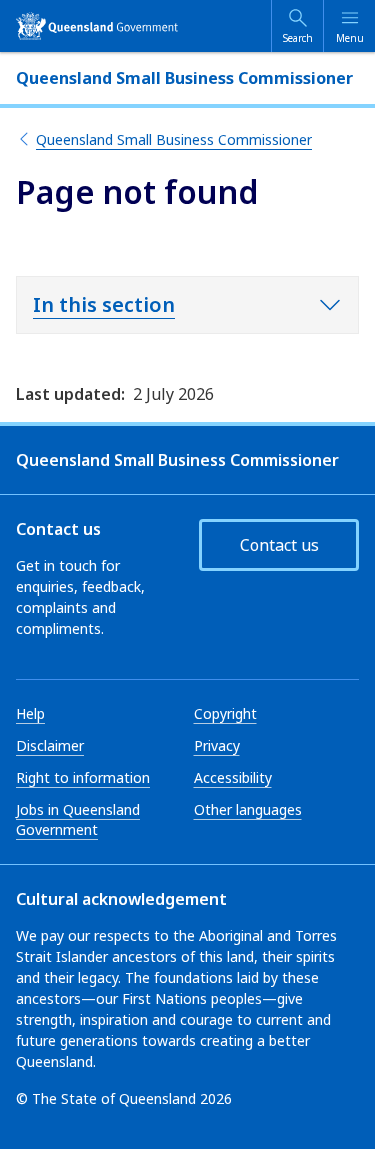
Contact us (279, 545)
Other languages (248, 809)
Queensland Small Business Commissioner (174, 139)
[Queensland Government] (97, 26)
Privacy (217, 745)
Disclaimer (50, 745)
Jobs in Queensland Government (78, 819)
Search (298, 38)
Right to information (83, 777)
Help (30, 713)
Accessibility (233, 777)
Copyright (225, 713)
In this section (104, 304)
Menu (350, 38)
